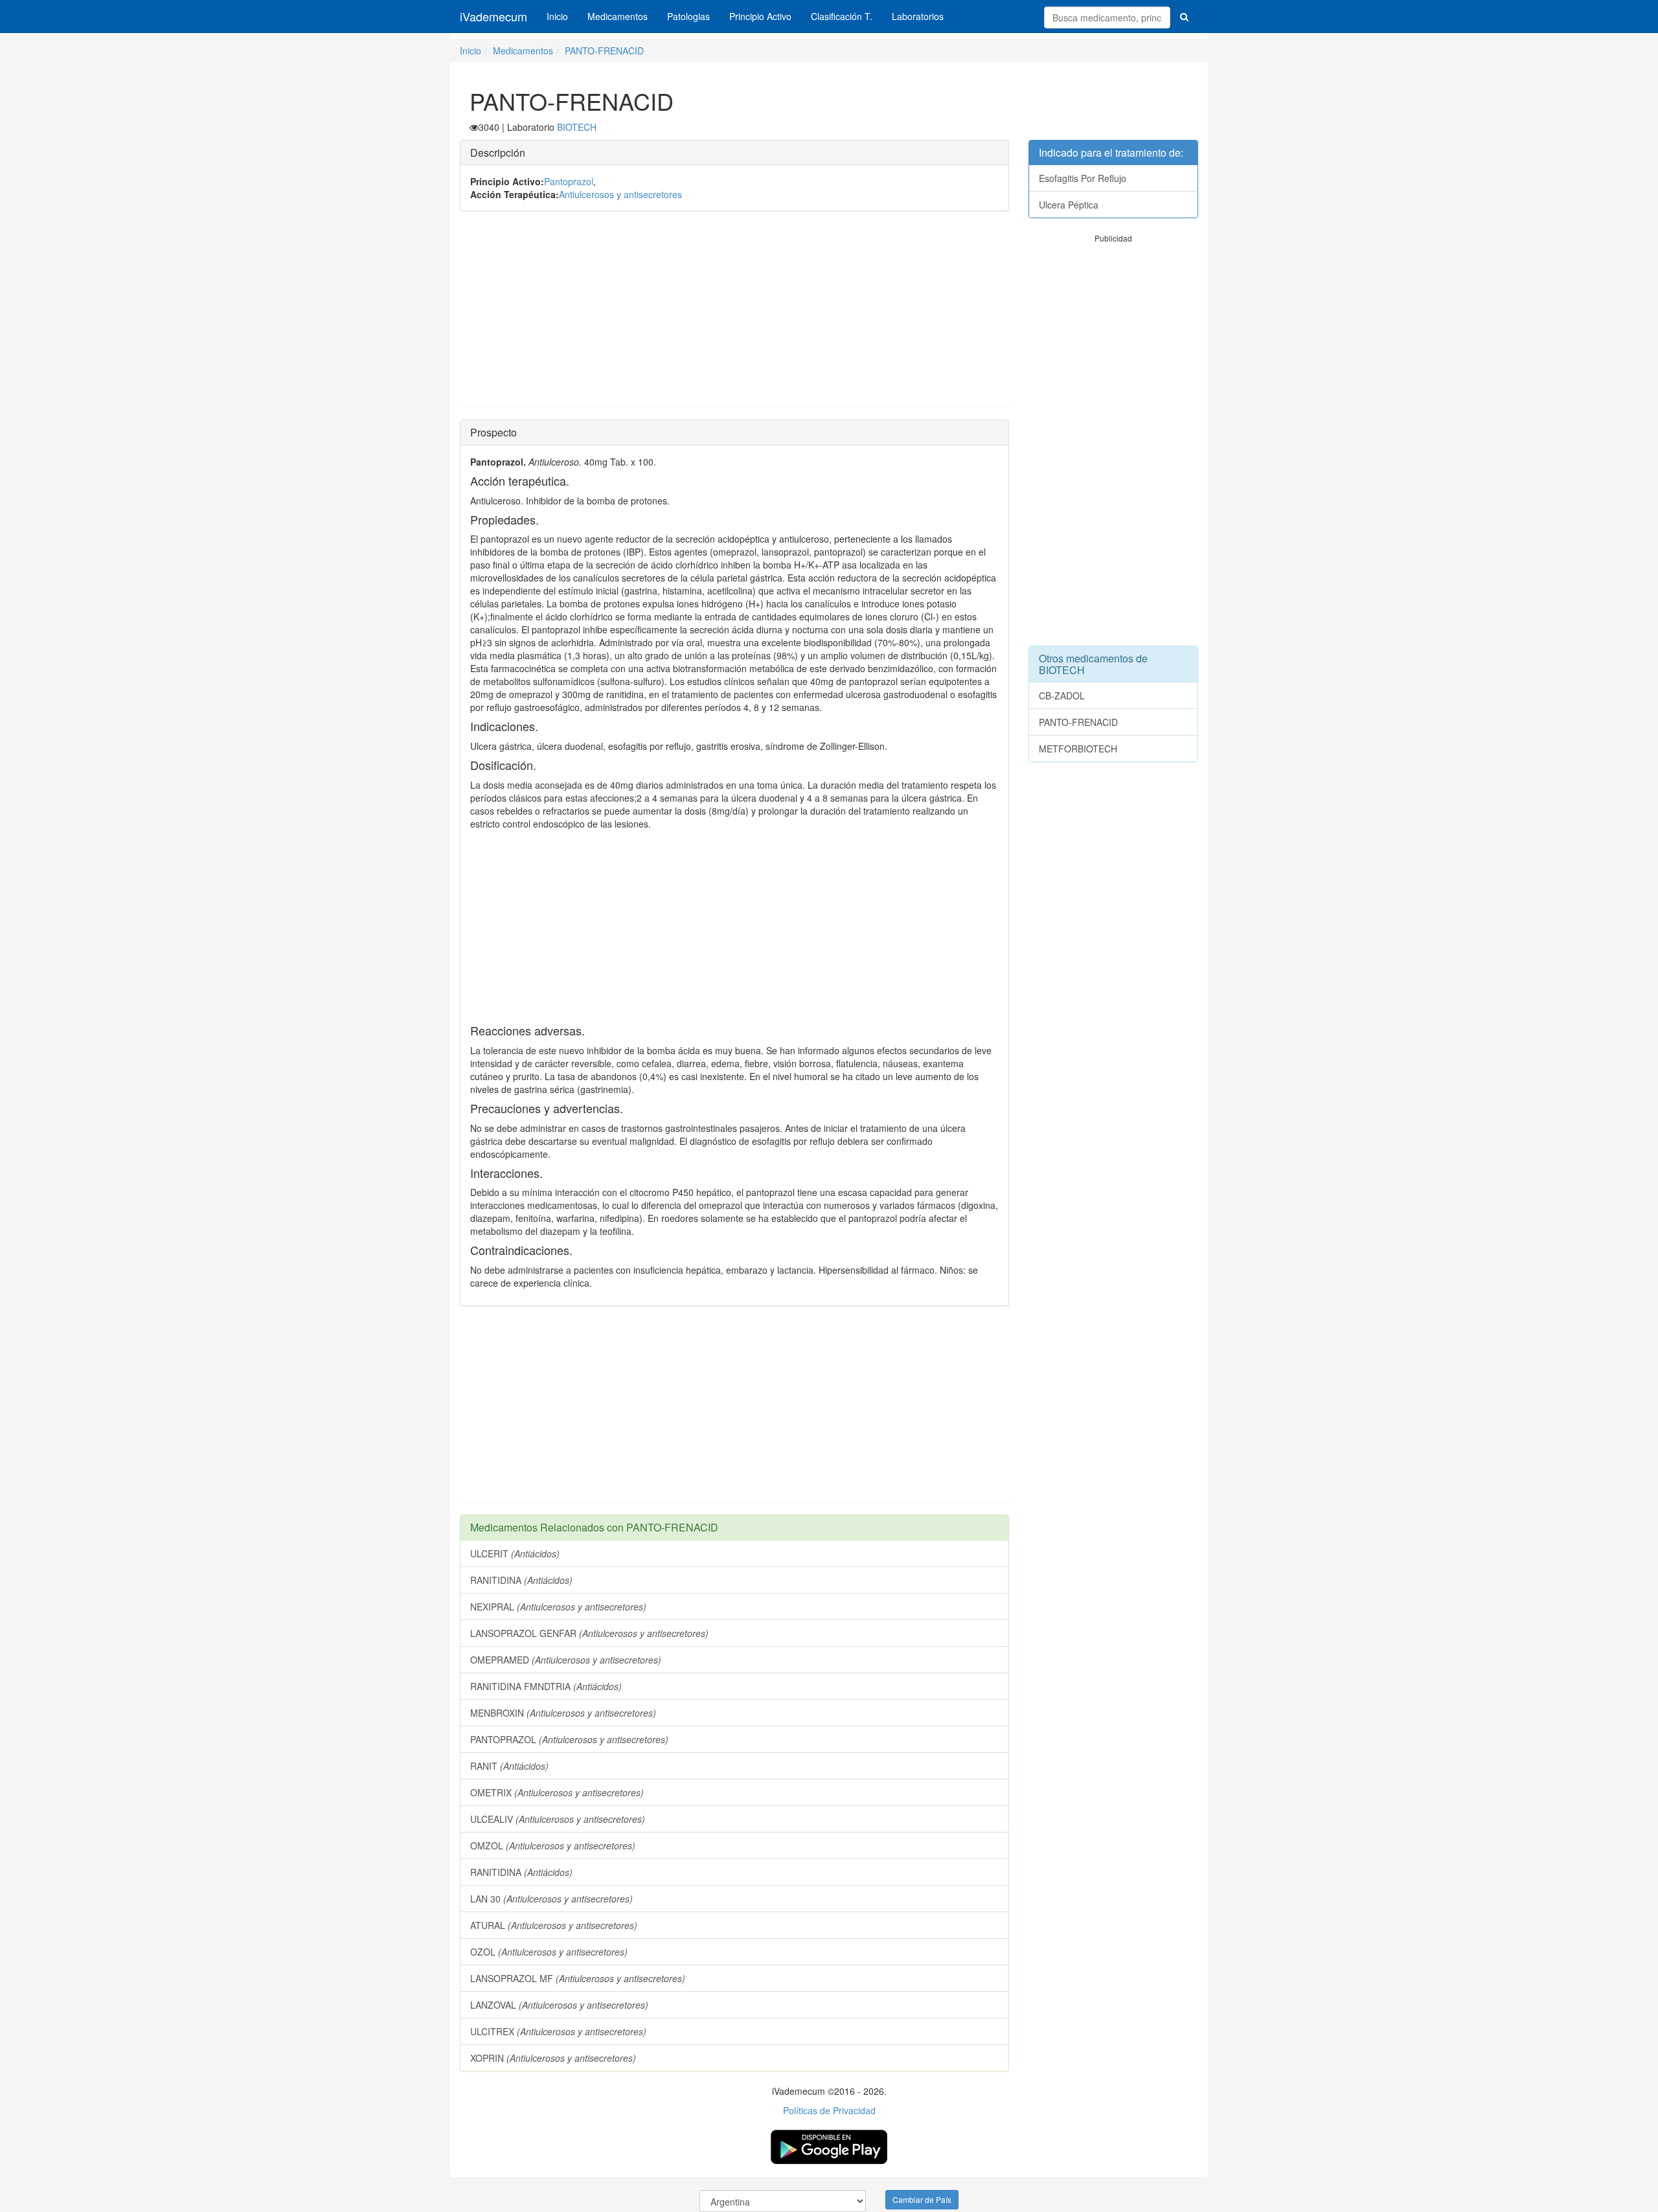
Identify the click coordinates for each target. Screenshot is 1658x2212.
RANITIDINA (521, 1580)
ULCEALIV (558, 1819)
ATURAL (554, 1925)
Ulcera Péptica (1069, 205)
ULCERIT (515, 1553)
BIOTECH (577, 127)
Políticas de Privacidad (829, 2110)
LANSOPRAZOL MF (578, 1978)
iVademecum (494, 16)
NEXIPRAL (558, 1607)
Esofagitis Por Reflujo (1083, 178)
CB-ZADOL (1062, 695)
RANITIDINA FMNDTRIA (546, 1686)
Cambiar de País (922, 2199)
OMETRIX (557, 1792)
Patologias (688, 16)
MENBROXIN (563, 1713)
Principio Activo (760, 16)
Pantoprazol (569, 181)
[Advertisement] (734, 315)
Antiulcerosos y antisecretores (620, 194)
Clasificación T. (842, 16)
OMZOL (553, 1845)
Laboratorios (918, 16)
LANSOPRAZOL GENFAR (589, 1633)
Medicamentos (618, 16)
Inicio (557, 16)
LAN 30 (551, 1899)
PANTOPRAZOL (569, 1739)
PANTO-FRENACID (604, 51)
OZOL (549, 1952)
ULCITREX (558, 2031)
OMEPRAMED (566, 1660)
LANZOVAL (559, 2005)
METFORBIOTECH (1078, 749)
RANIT (509, 1766)
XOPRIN (553, 2058)
